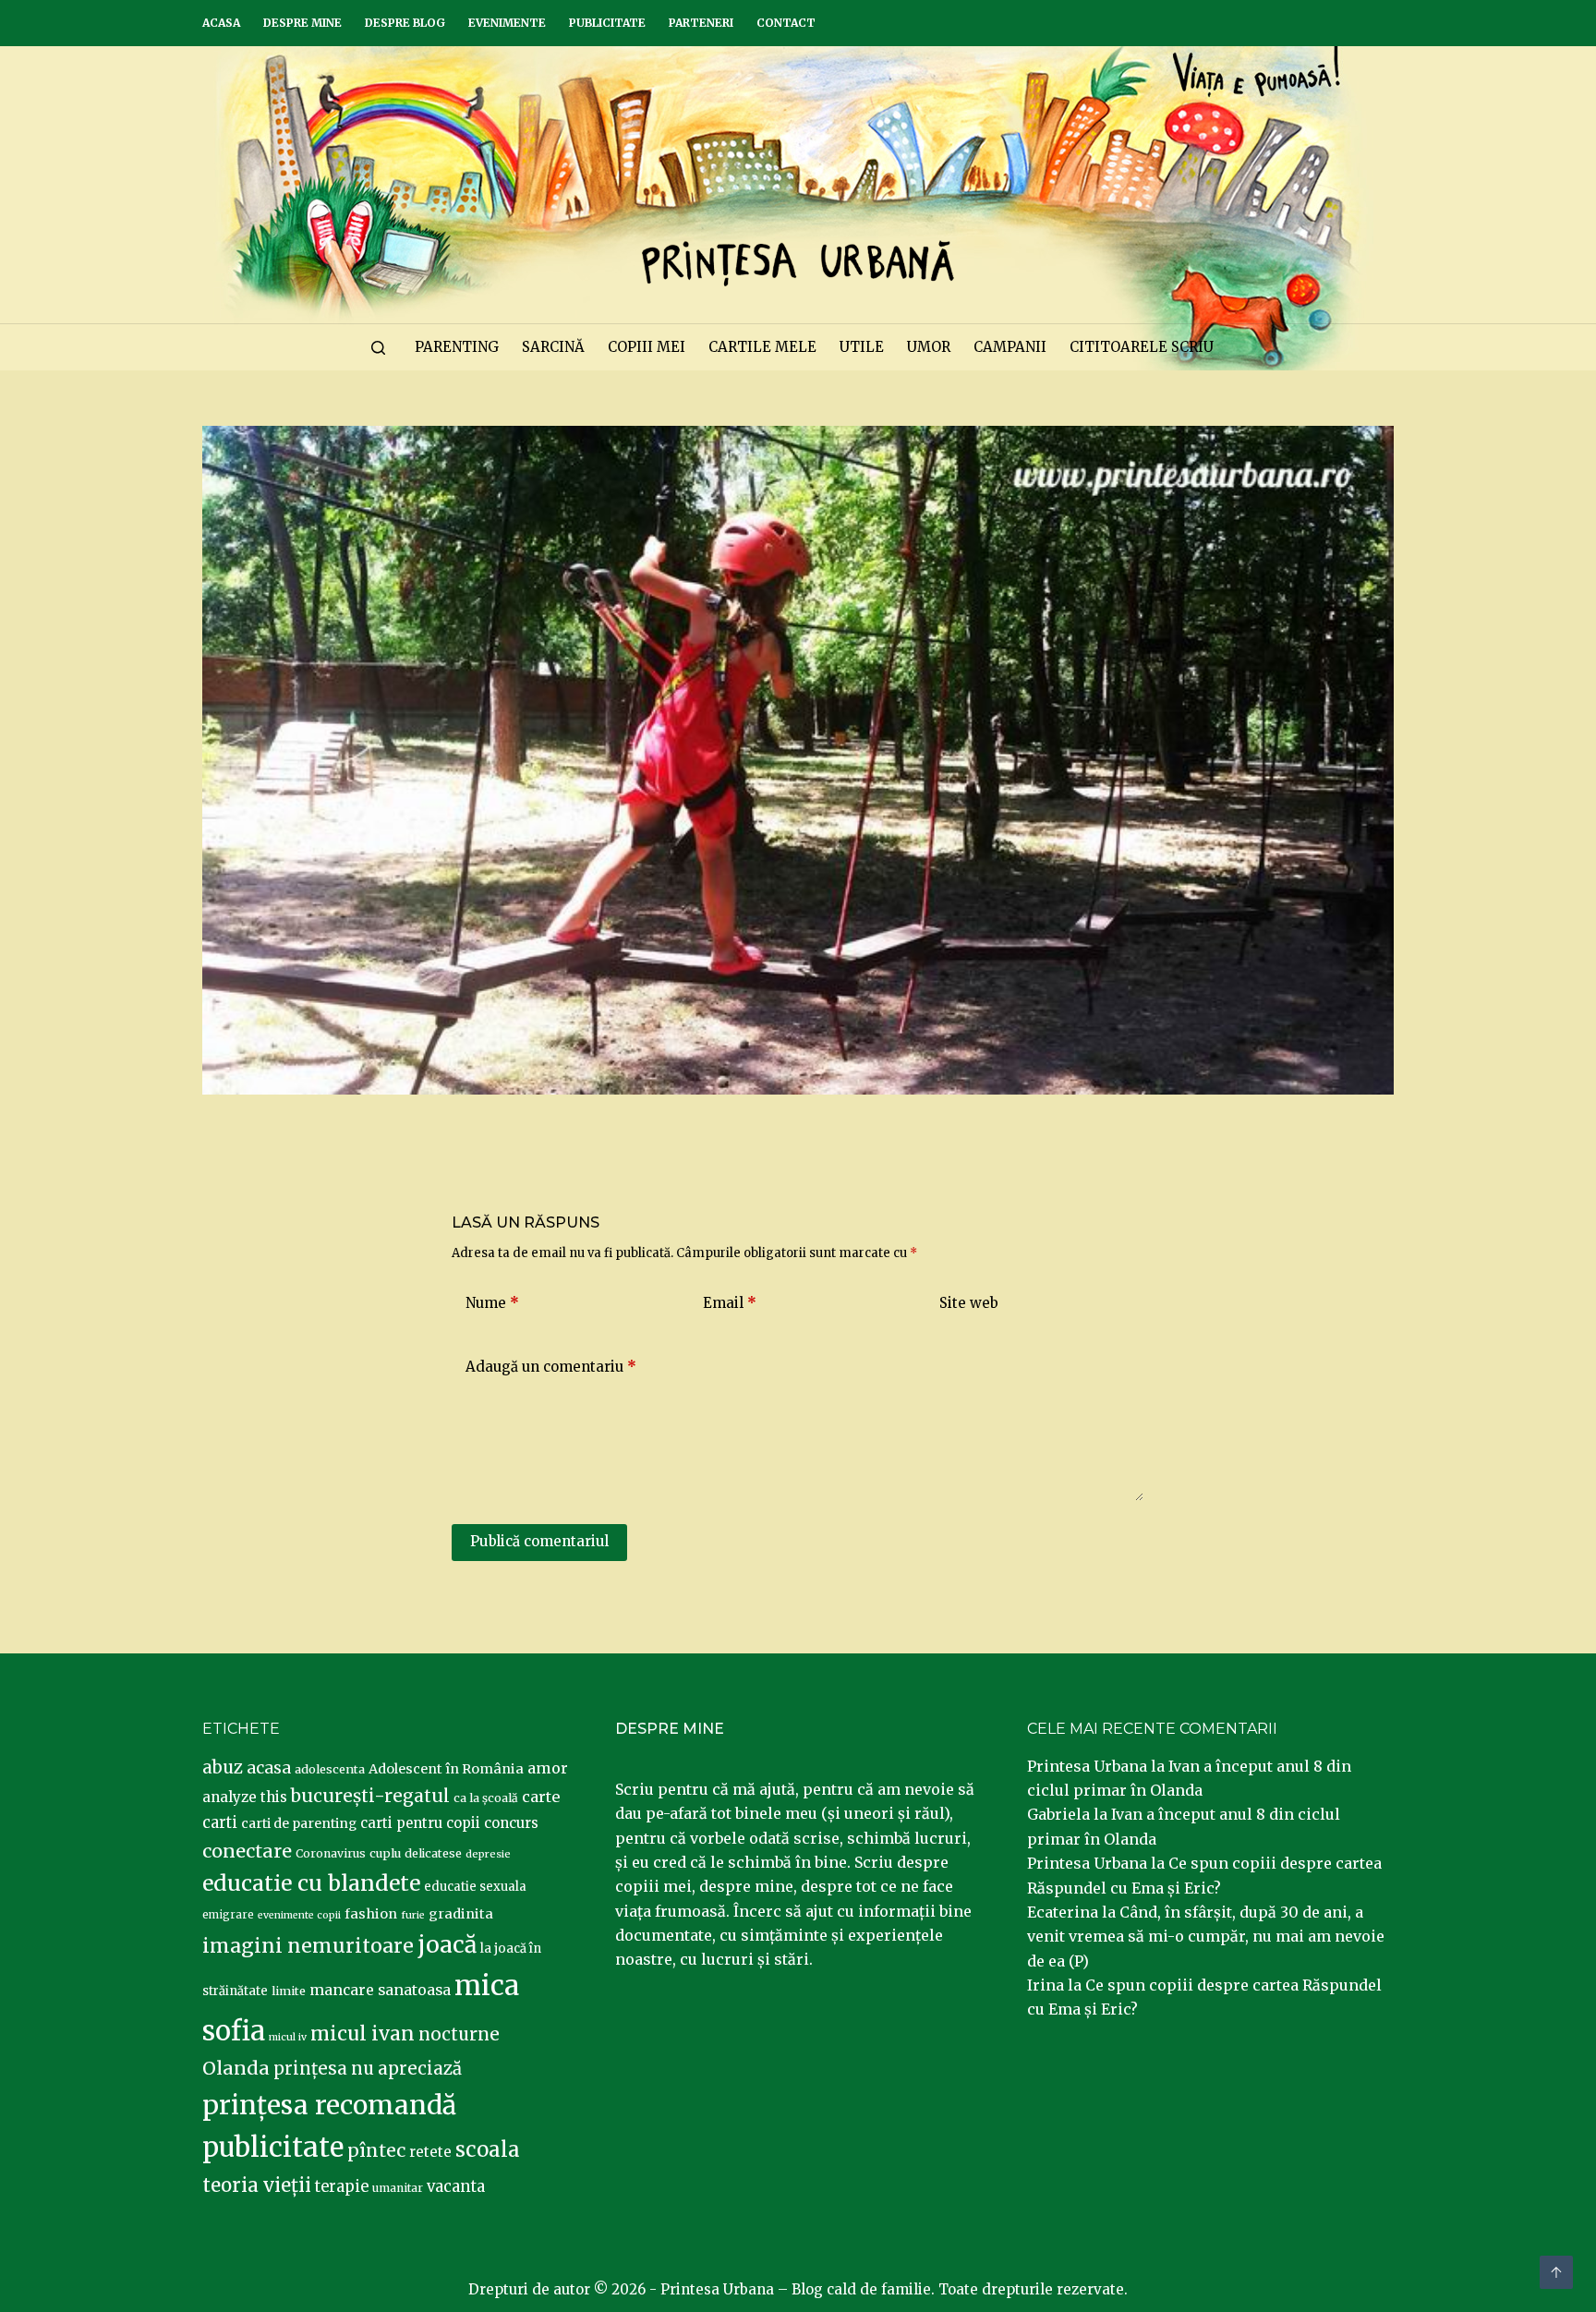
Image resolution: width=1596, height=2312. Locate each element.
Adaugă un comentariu (551, 1367)
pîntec (376, 2150)
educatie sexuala (475, 1887)
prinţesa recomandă (329, 2105)
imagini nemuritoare (308, 1946)
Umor (929, 347)
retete (430, 2152)
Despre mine (302, 23)
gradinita (461, 1914)
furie (413, 1915)
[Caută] (378, 348)
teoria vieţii (257, 2185)
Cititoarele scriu (1142, 347)
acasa (269, 1768)
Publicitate (607, 23)
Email (730, 1303)
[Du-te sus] (1556, 2272)
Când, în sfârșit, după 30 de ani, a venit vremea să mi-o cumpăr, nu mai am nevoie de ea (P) (1206, 1937)
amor (548, 1768)
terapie (342, 2187)
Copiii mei (647, 347)
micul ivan (363, 2034)
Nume (492, 1303)
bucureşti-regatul (370, 1796)
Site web (969, 1303)
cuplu (385, 1853)
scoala (488, 2149)
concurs (511, 1823)
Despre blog (405, 23)
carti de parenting (299, 1823)
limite (289, 1991)
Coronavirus (331, 1853)
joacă (447, 1945)
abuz (223, 1767)
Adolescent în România (446, 1769)
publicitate (273, 2148)
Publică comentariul (539, 1541)
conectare (247, 1851)
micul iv (288, 2037)
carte (541, 1797)
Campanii (1010, 347)
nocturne (459, 2034)
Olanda (236, 2068)
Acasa (221, 23)
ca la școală (486, 1798)
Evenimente (507, 23)
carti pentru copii (420, 1823)
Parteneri (701, 23)
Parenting (457, 347)
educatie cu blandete (311, 1883)
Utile (862, 347)
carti (220, 1823)
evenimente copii (299, 1915)
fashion (371, 1914)
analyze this (245, 1797)
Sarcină (553, 347)
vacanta (456, 2187)
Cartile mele (762, 347)
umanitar (398, 2188)
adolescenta (330, 1769)
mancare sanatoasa (380, 1990)
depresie (488, 1854)
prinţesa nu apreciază (368, 2069)
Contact (786, 23)
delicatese (433, 1853)
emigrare (228, 1915)
